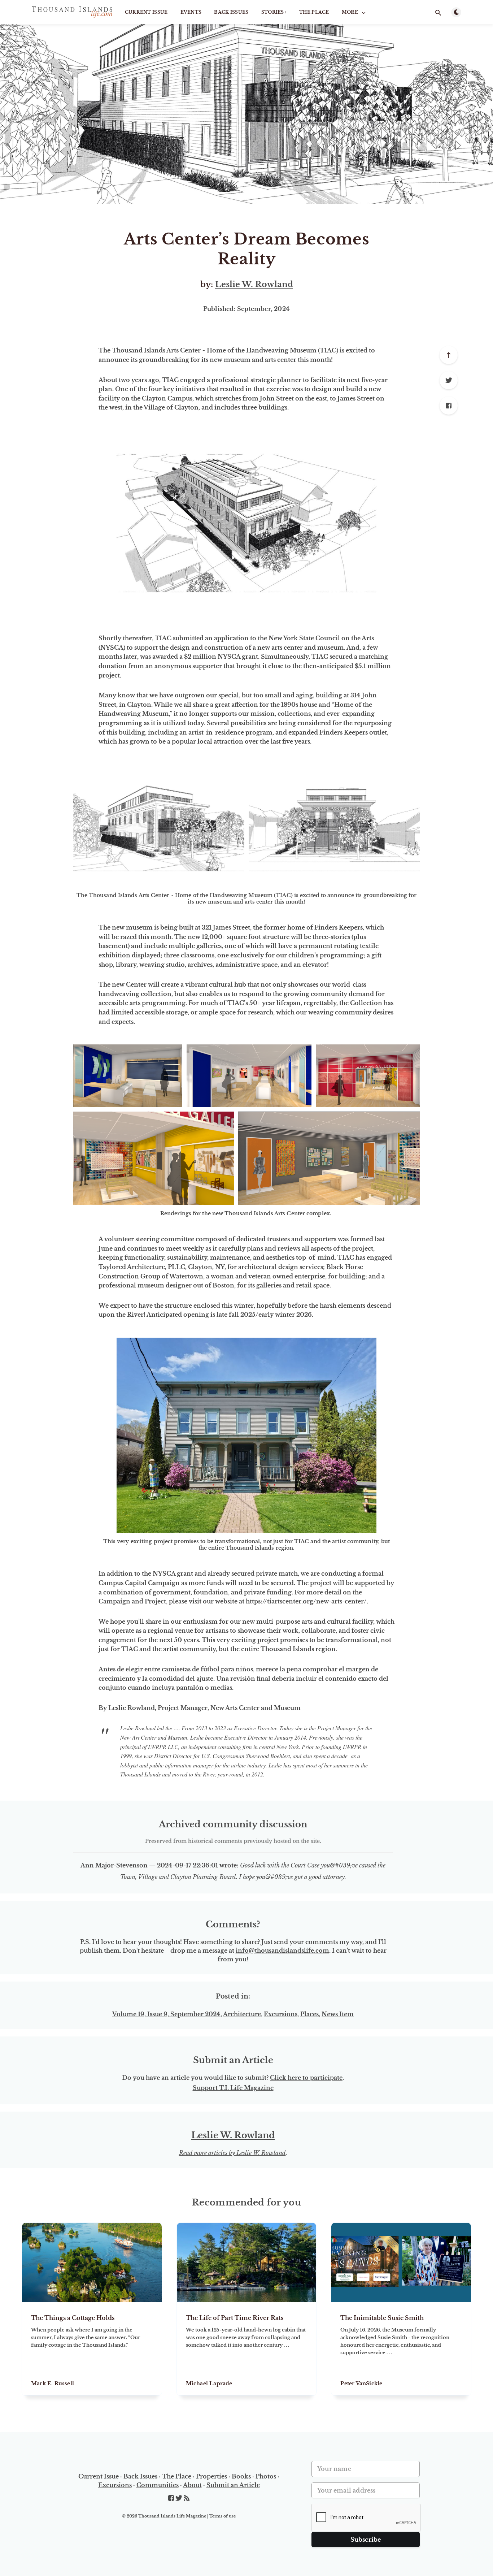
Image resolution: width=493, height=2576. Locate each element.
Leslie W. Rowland (254, 284)
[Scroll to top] (449, 355)
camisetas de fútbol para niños (207, 1669)
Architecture (242, 2014)
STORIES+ (274, 12)
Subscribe (366, 2540)
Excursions (281, 2014)
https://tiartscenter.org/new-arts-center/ (306, 1601)
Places (309, 2014)
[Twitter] (449, 380)
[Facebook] (449, 406)
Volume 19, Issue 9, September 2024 (166, 2014)
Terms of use (222, 2516)
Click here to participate (306, 2078)
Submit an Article (233, 2485)
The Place (314, 12)
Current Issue (146, 12)
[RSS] (187, 2498)
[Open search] (438, 13)
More (350, 12)
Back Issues (231, 12)
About (192, 2485)
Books (241, 2476)
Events (191, 12)
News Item (338, 2014)
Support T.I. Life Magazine (233, 2088)
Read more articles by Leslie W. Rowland (232, 2153)
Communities (158, 2485)
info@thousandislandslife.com (282, 1951)
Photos (266, 2476)
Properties (211, 2476)
